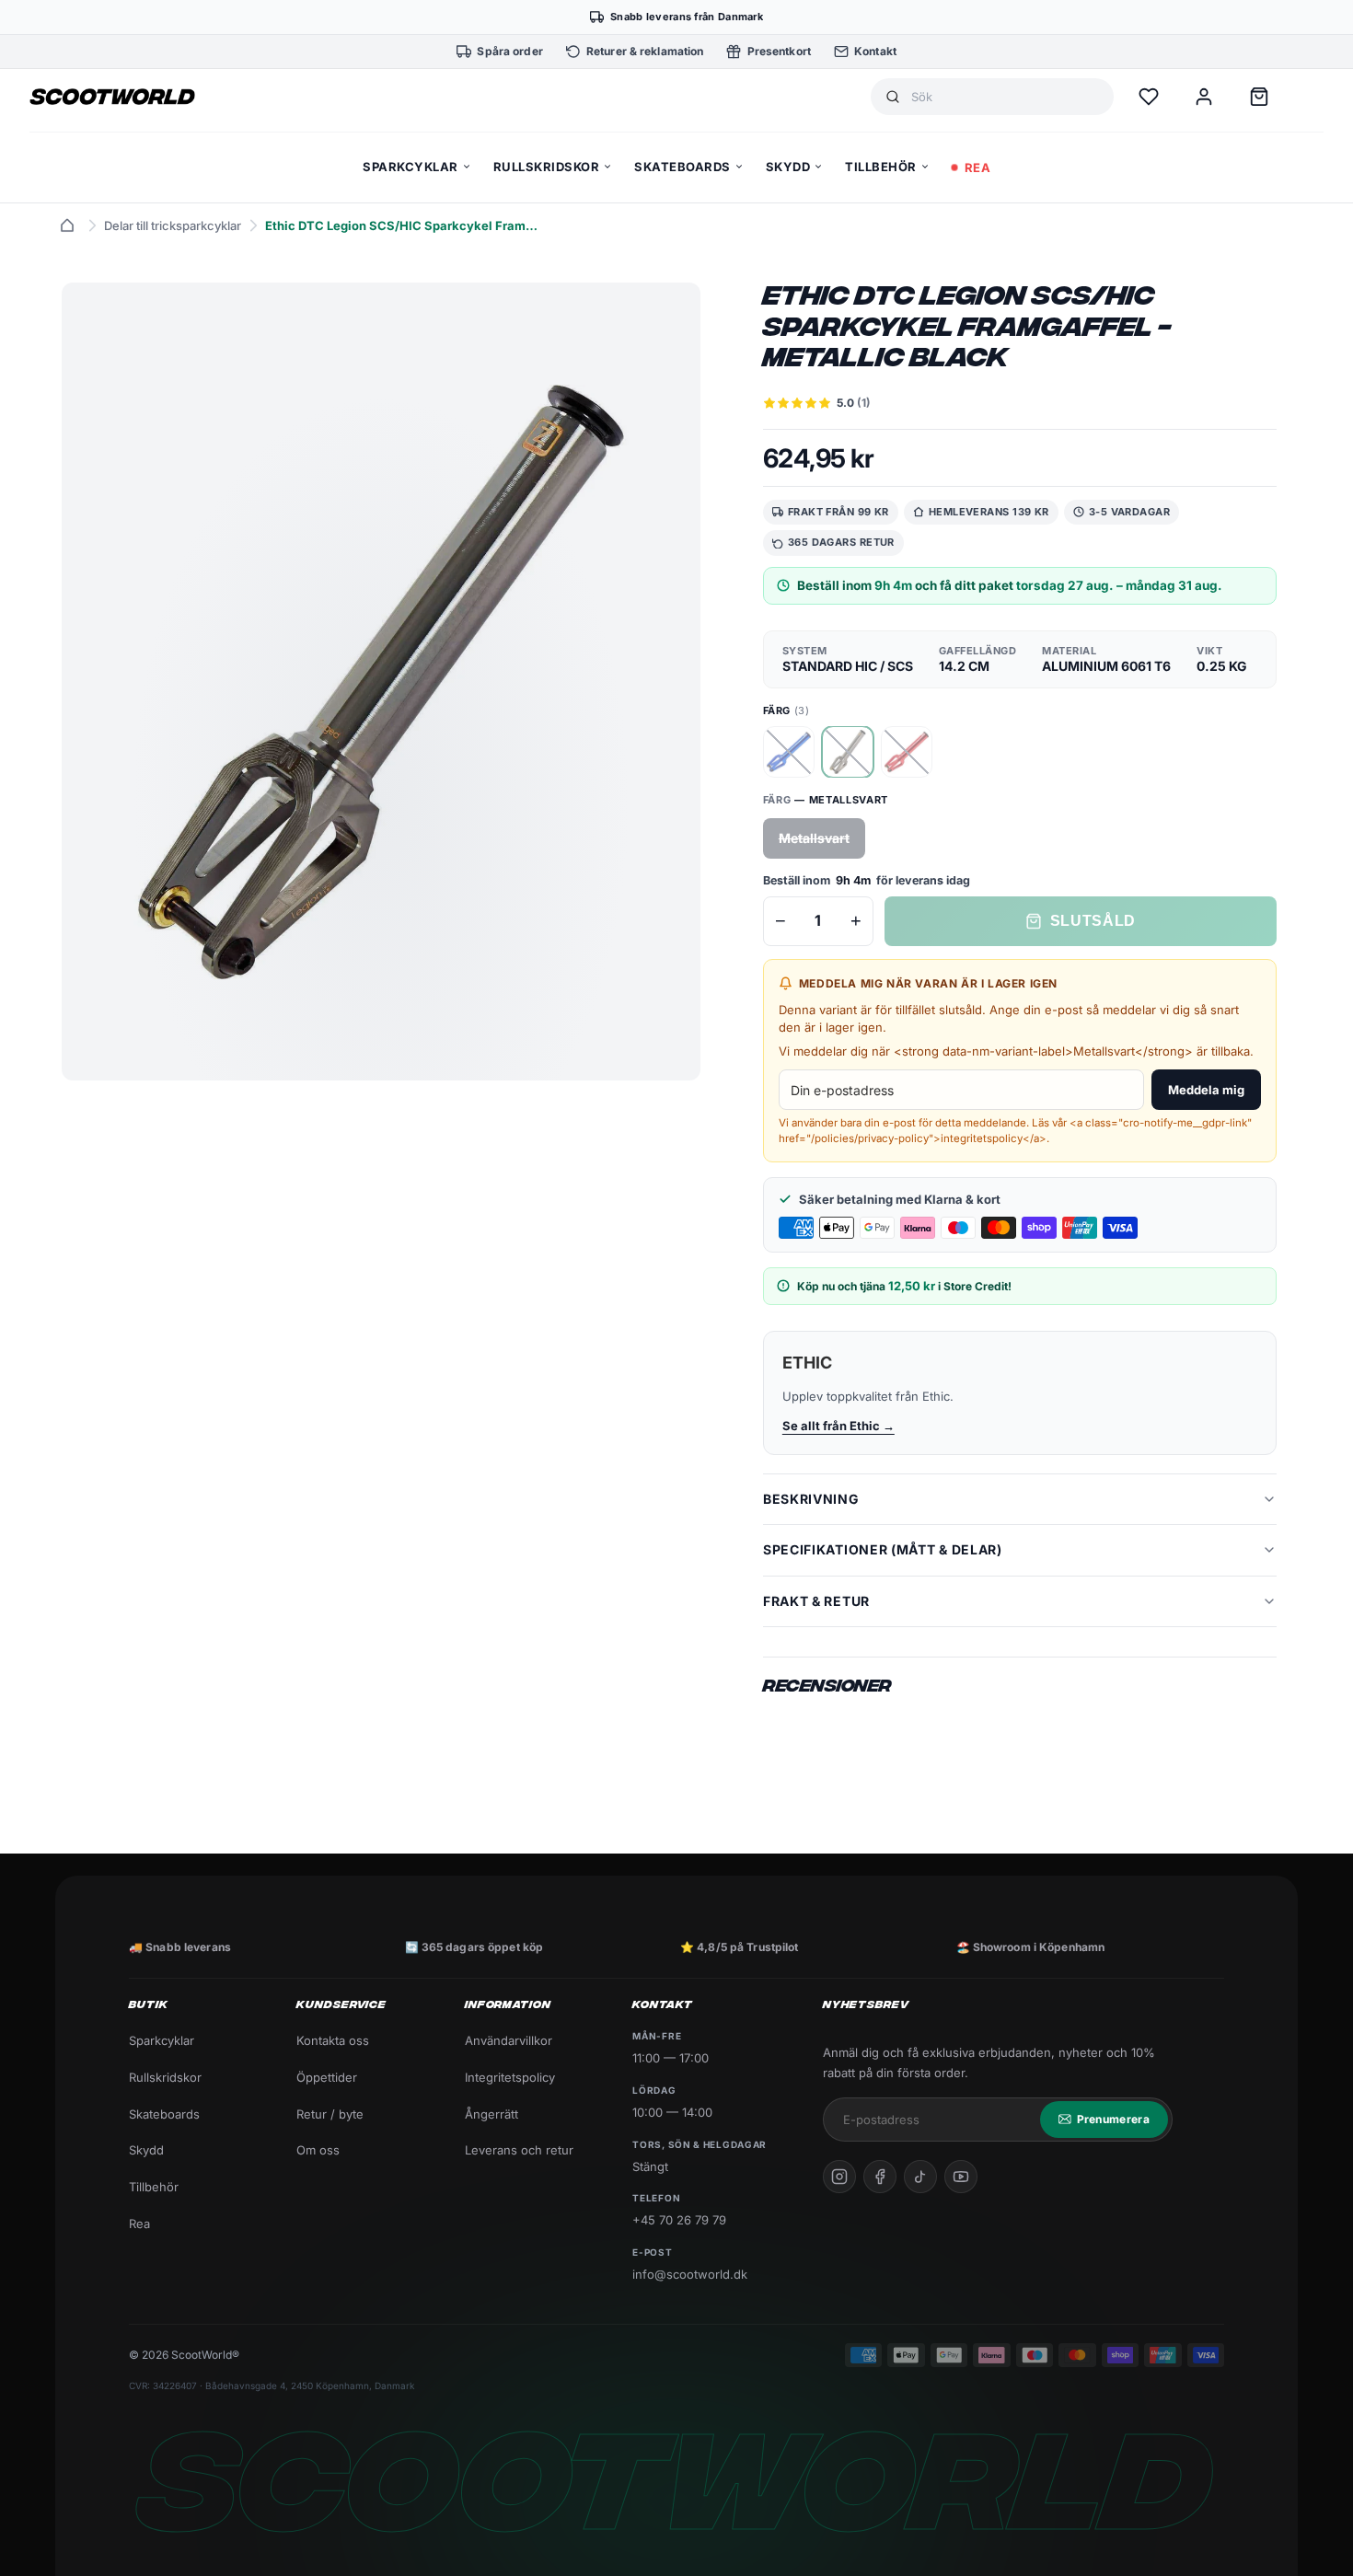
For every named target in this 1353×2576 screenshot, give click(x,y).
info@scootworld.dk (690, 2274)
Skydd (146, 2150)
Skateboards (164, 2114)
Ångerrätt (491, 2114)
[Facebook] (880, 2177)
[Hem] (67, 225)
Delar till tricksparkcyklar (173, 225)
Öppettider (327, 2077)
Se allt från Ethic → (838, 1426)
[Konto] (1204, 97)
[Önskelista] (1149, 97)
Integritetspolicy (510, 2077)
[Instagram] (839, 2177)
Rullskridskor (165, 2077)
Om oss (318, 2150)
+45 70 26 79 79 (679, 2220)
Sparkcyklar (162, 2040)
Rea (139, 2224)
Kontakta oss (333, 2040)
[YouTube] (961, 2177)
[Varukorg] (1259, 97)
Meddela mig (1206, 1090)
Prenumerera (1113, 2119)
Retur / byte (330, 2114)
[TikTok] (920, 2177)
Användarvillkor (509, 2040)
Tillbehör (154, 2187)
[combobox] (1005, 97)
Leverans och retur (519, 2150)
